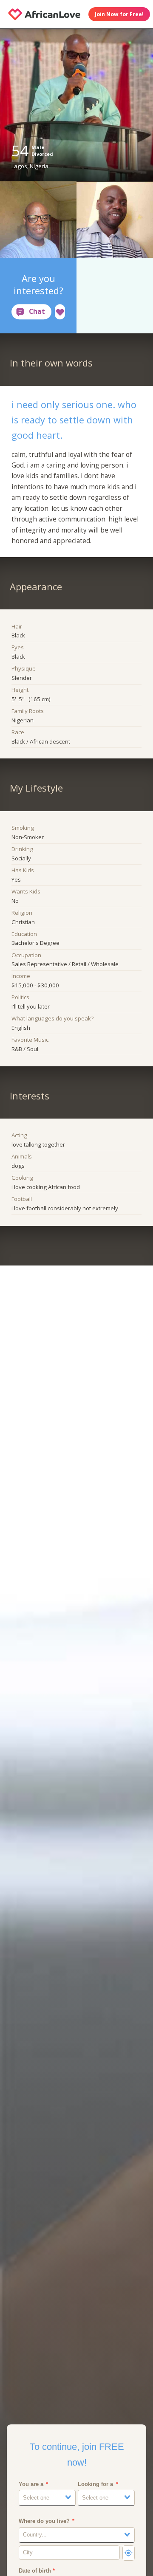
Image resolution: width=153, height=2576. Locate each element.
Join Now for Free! (119, 14)
